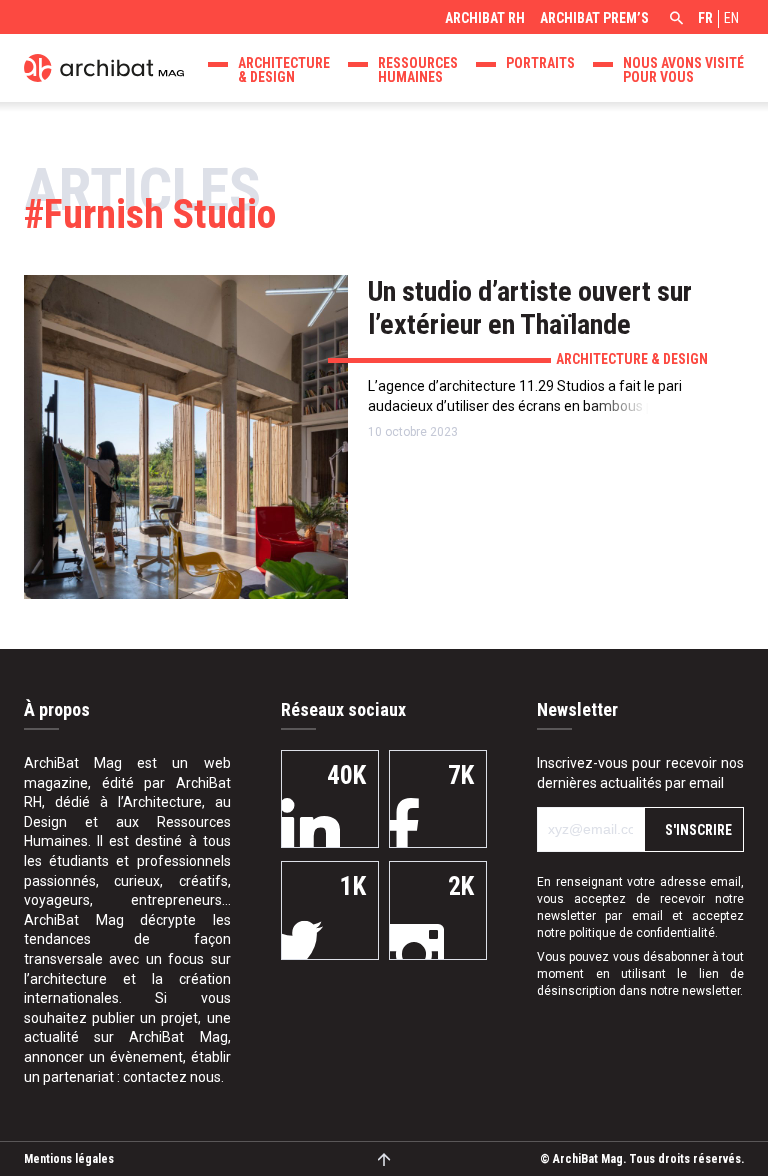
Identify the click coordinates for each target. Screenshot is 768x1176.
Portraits (540, 63)
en (731, 18)
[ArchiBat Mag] (104, 66)
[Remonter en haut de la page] (384, 1158)
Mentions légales (69, 1159)
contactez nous (172, 1077)
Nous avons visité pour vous (683, 70)
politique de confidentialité (642, 933)
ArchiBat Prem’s (594, 18)
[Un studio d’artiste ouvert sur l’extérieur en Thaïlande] (186, 437)
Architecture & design (284, 70)
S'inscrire (698, 830)
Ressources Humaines (418, 70)
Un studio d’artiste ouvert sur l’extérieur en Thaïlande (530, 308)
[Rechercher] (674, 20)
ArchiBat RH (485, 18)
